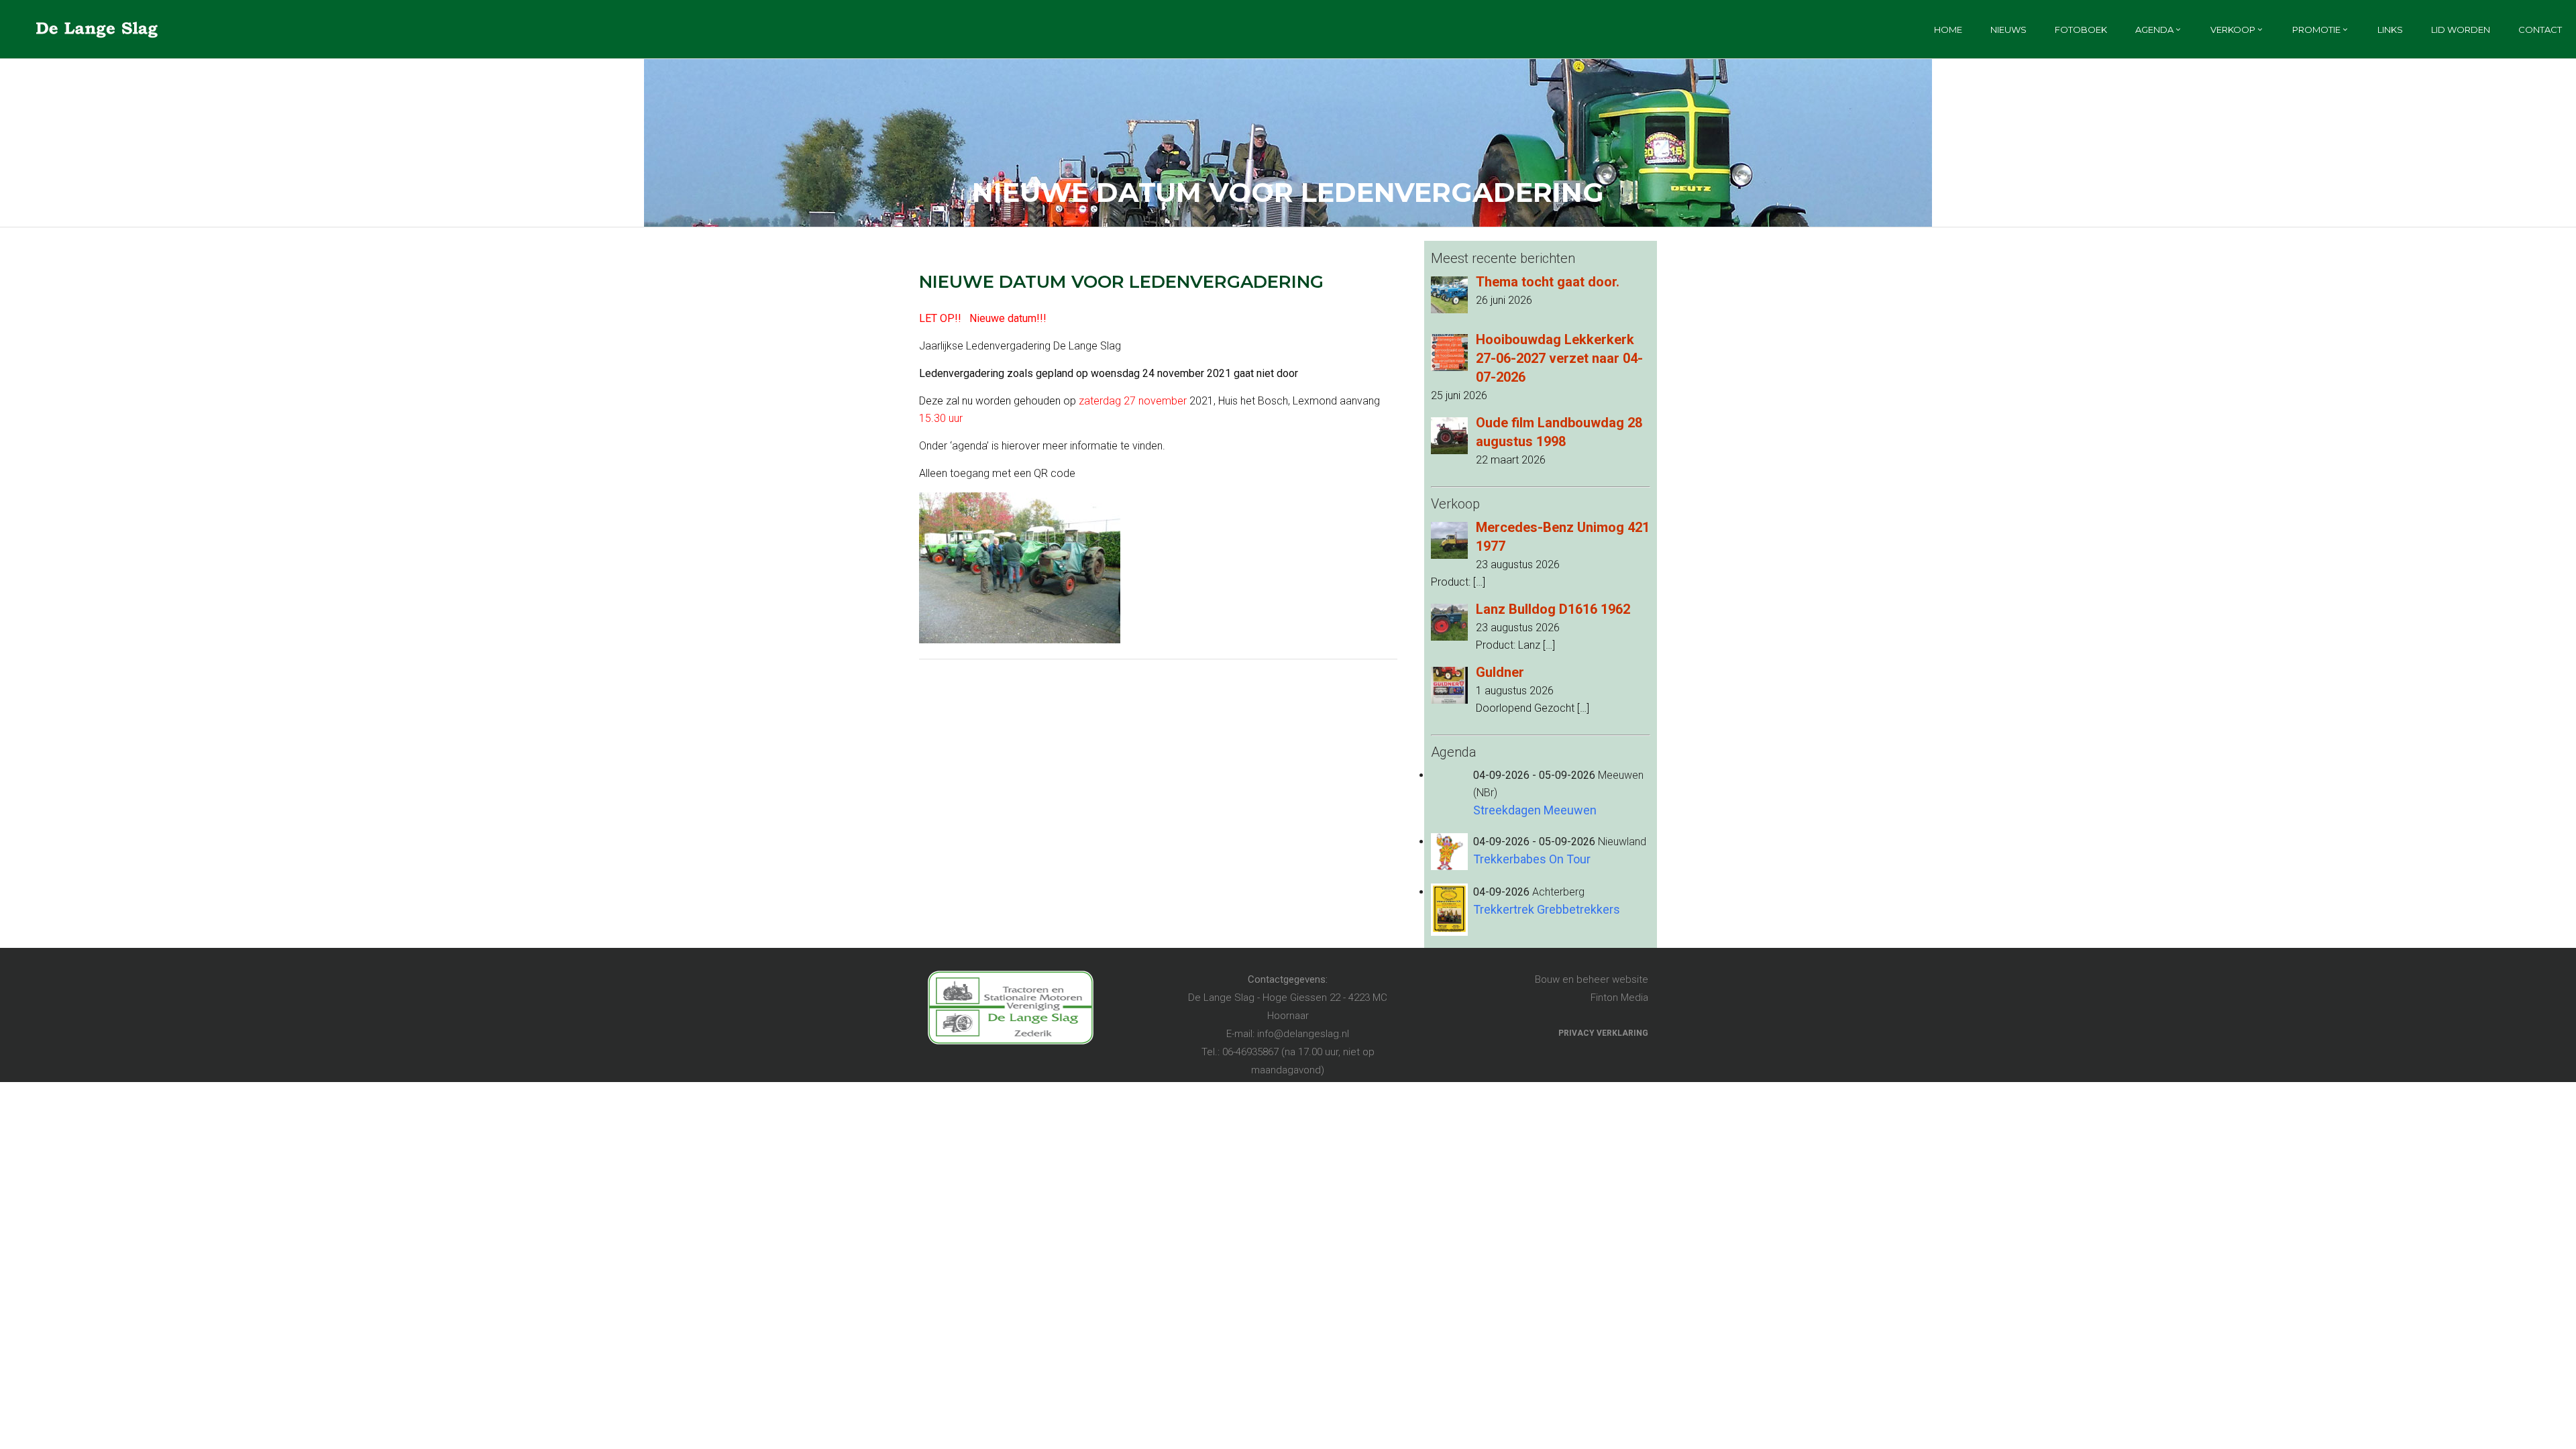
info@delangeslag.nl (1303, 1034)
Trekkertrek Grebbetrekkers (1547, 909)
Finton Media (1619, 998)
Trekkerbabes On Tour (1532, 859)
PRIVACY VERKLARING (1603, 1033)
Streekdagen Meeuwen (1535, 810)
